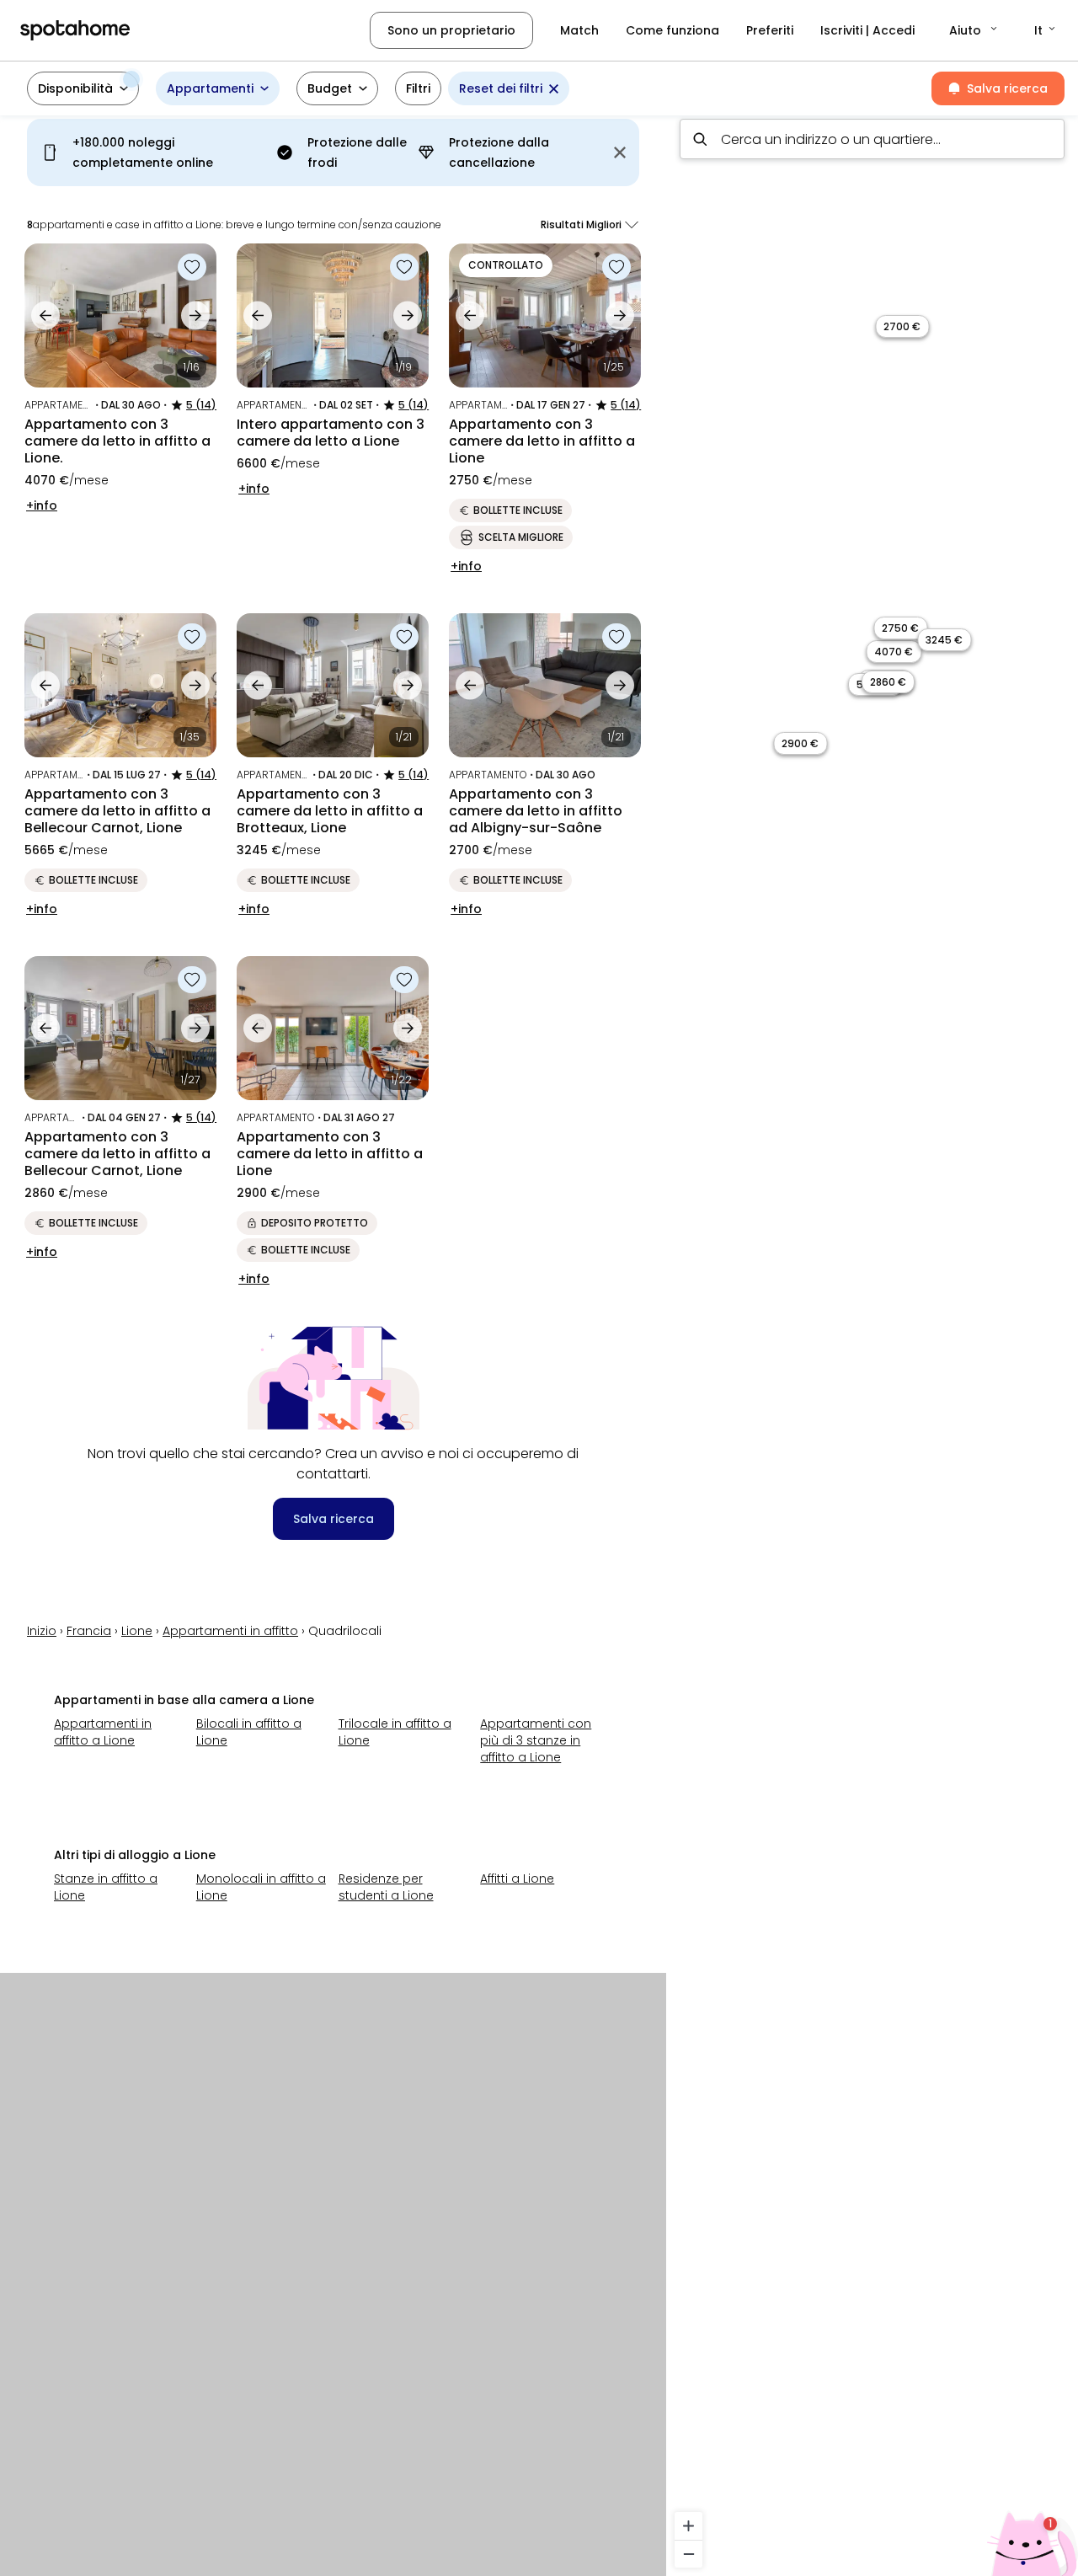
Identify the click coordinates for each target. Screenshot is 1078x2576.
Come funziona (672, 30)
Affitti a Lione (517, 1879)
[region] (872, 1341)
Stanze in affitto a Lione (106, 1887)
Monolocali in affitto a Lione (261, 1887)
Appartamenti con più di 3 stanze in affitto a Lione (536, 1740)
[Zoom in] (688, 2526)
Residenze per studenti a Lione (386, 1887)
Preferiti (770, 30)
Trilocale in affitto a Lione (395, 1732)
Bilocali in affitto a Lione (249, 1732)
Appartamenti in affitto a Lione (103, 1732)
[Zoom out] (688, 2554)
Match (579, 30)
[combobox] (872, 139)
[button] (974, 30)
